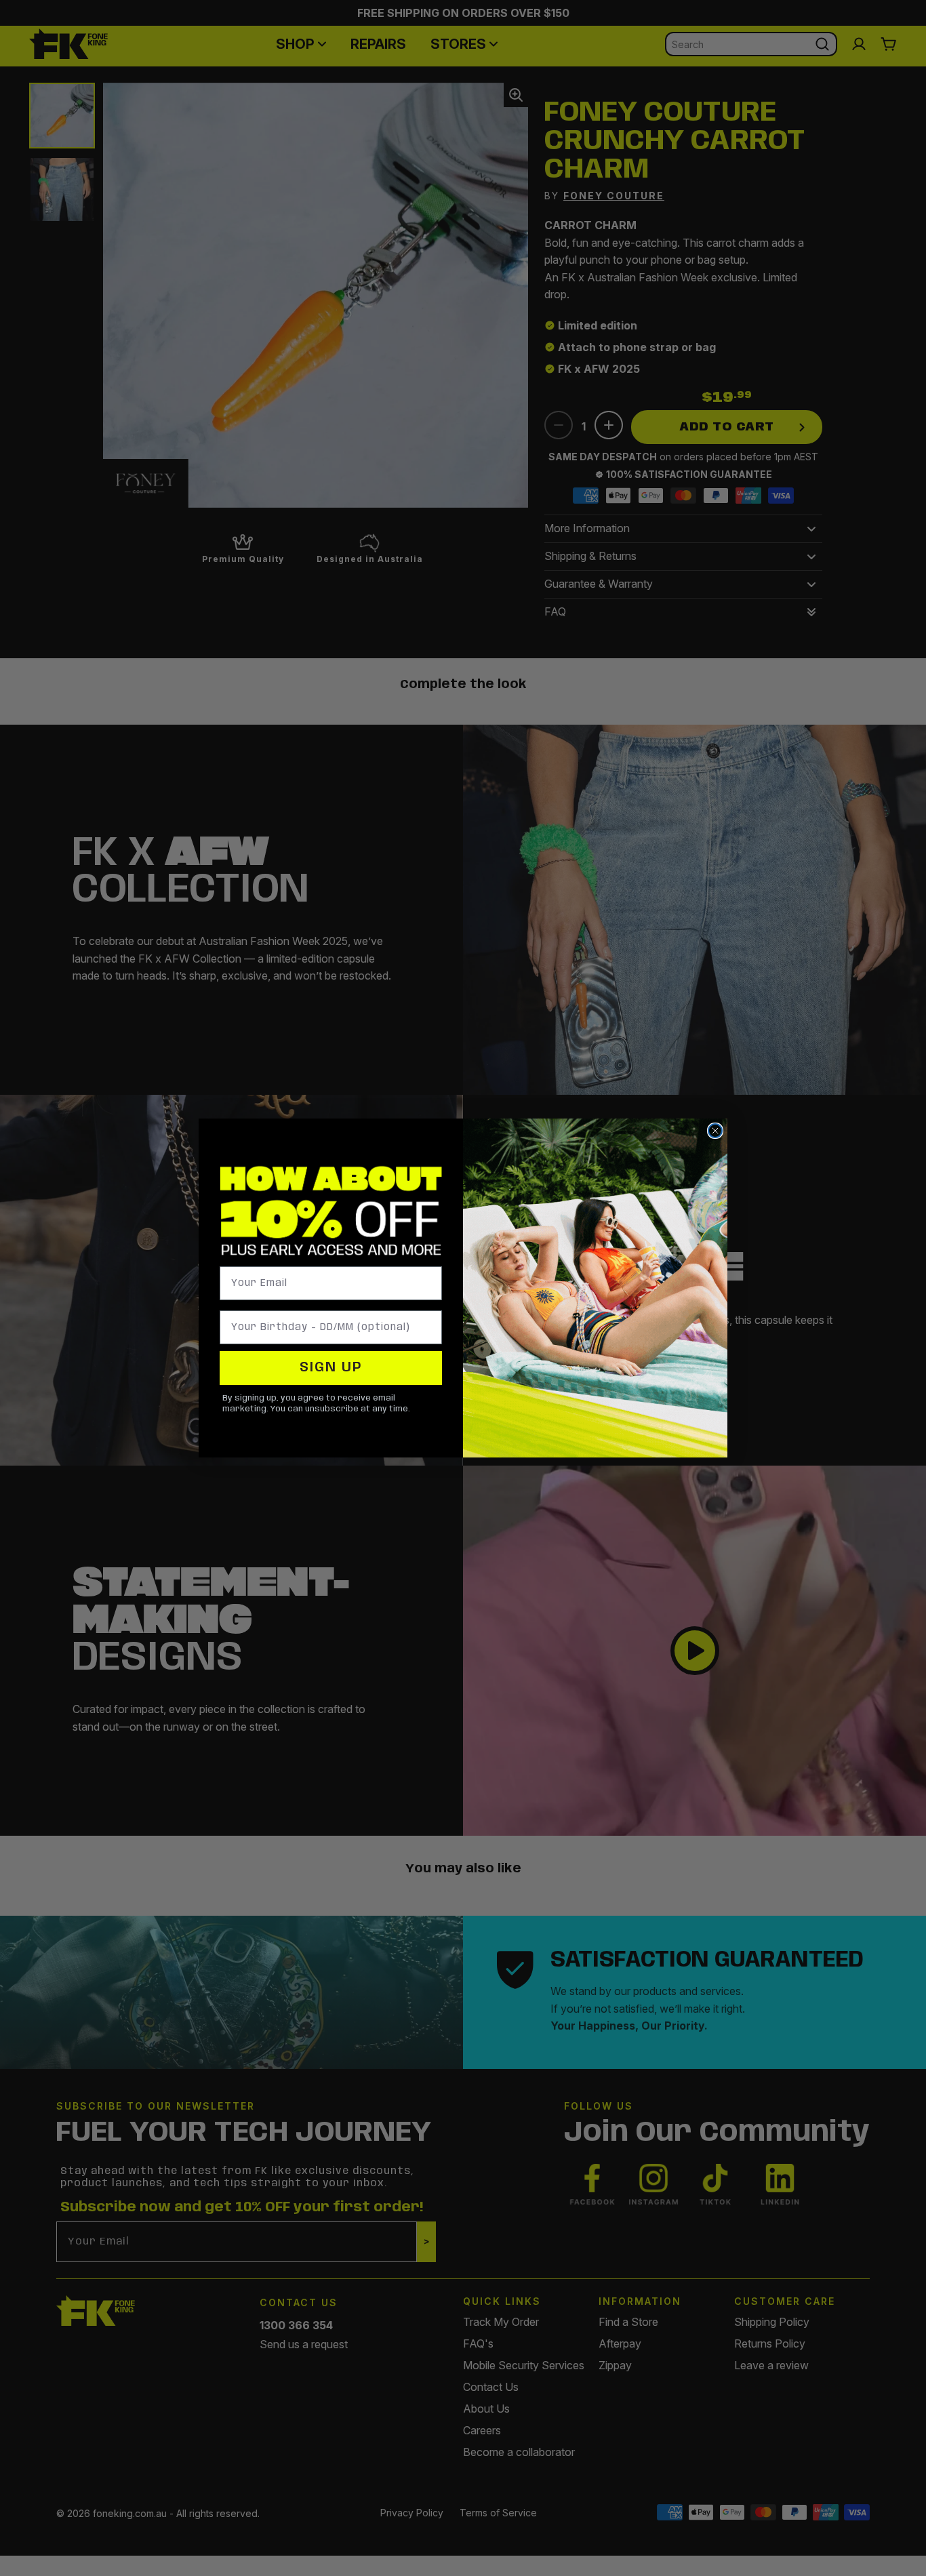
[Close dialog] (715, 1131)
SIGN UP (331, 1368)
